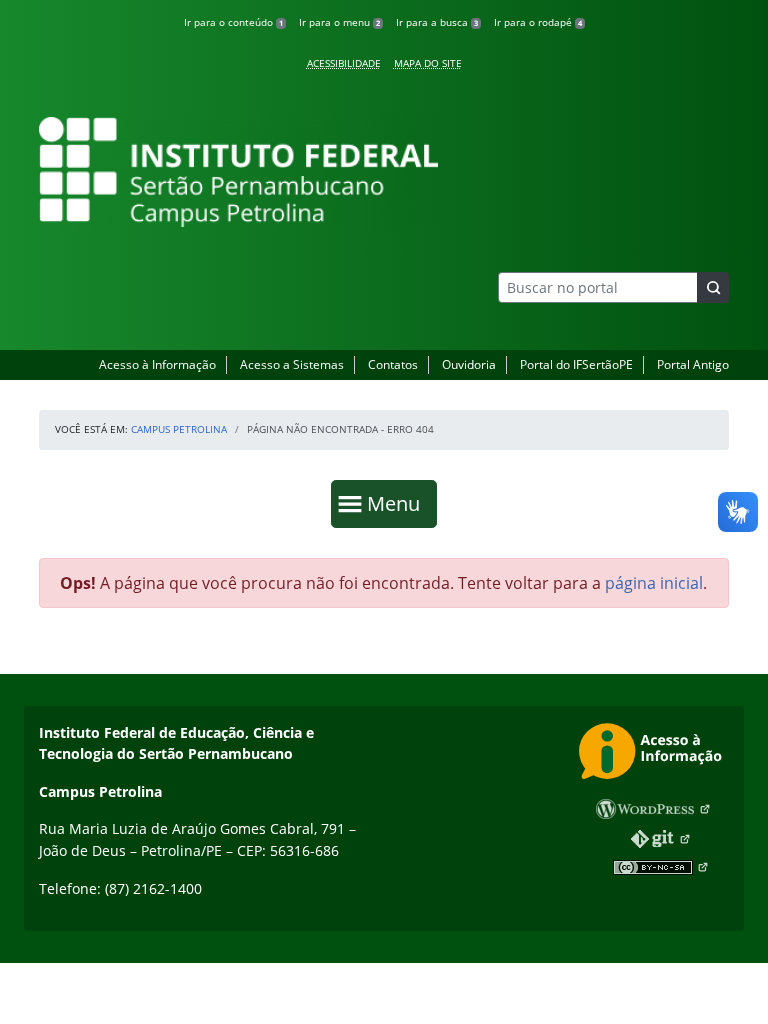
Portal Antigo (693, 364)
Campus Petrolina (179, 429)
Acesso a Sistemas (292, 364)
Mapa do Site (428, 63)
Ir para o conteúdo (233, 22)
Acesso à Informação (157, 364)
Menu (398, 503)
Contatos (393, 364)
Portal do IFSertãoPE (576, 364)
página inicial (654, 583)
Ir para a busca (437, 22)
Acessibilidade (344, 63)
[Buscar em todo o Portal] (713, 287)
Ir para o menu (339, 22)
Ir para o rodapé (538, 22)
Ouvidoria (469, 364)
